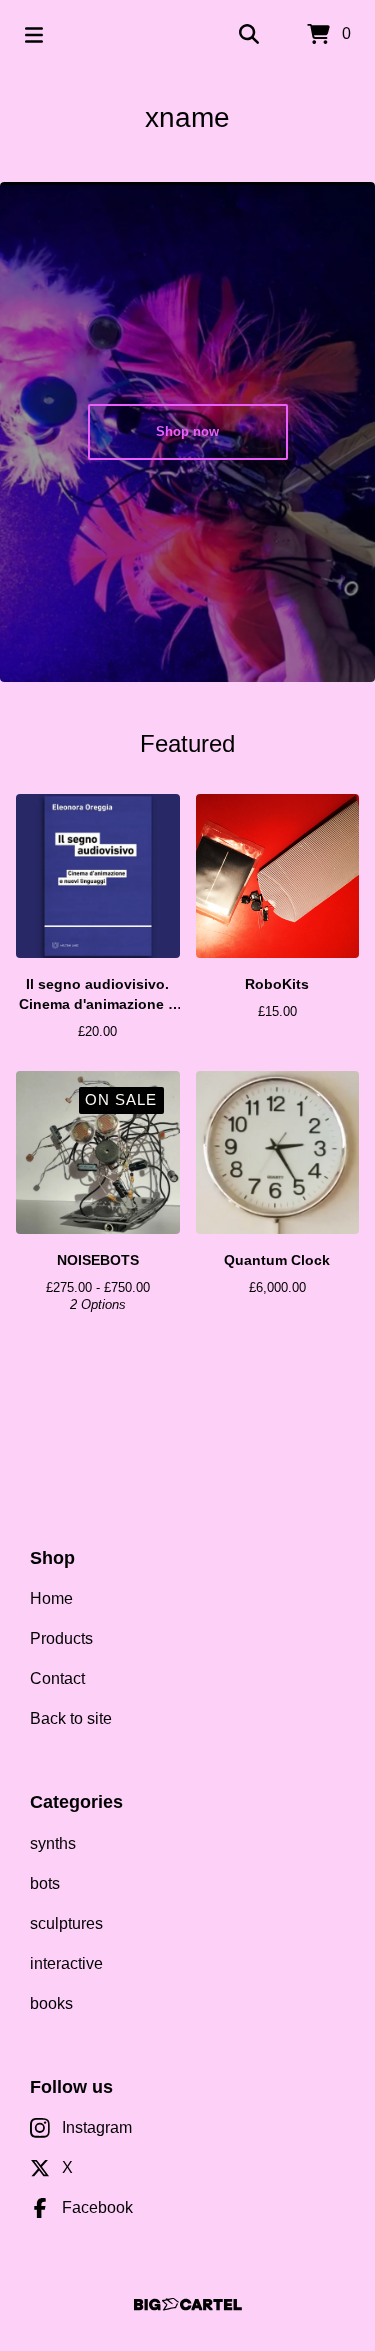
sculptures (66, 1923)
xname (187, 117)
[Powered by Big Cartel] (187, 2304)
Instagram (97, 2127)
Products (61, 1638)
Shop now (187, 431)
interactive (66, 1963)
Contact (57, 1678)
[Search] (249, 35)
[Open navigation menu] (34, 35)
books (51, 2003)
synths (53, 1843)
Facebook (97, 2207)
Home (51, 1598)
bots (45, 1883)
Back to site (71, 1718)
